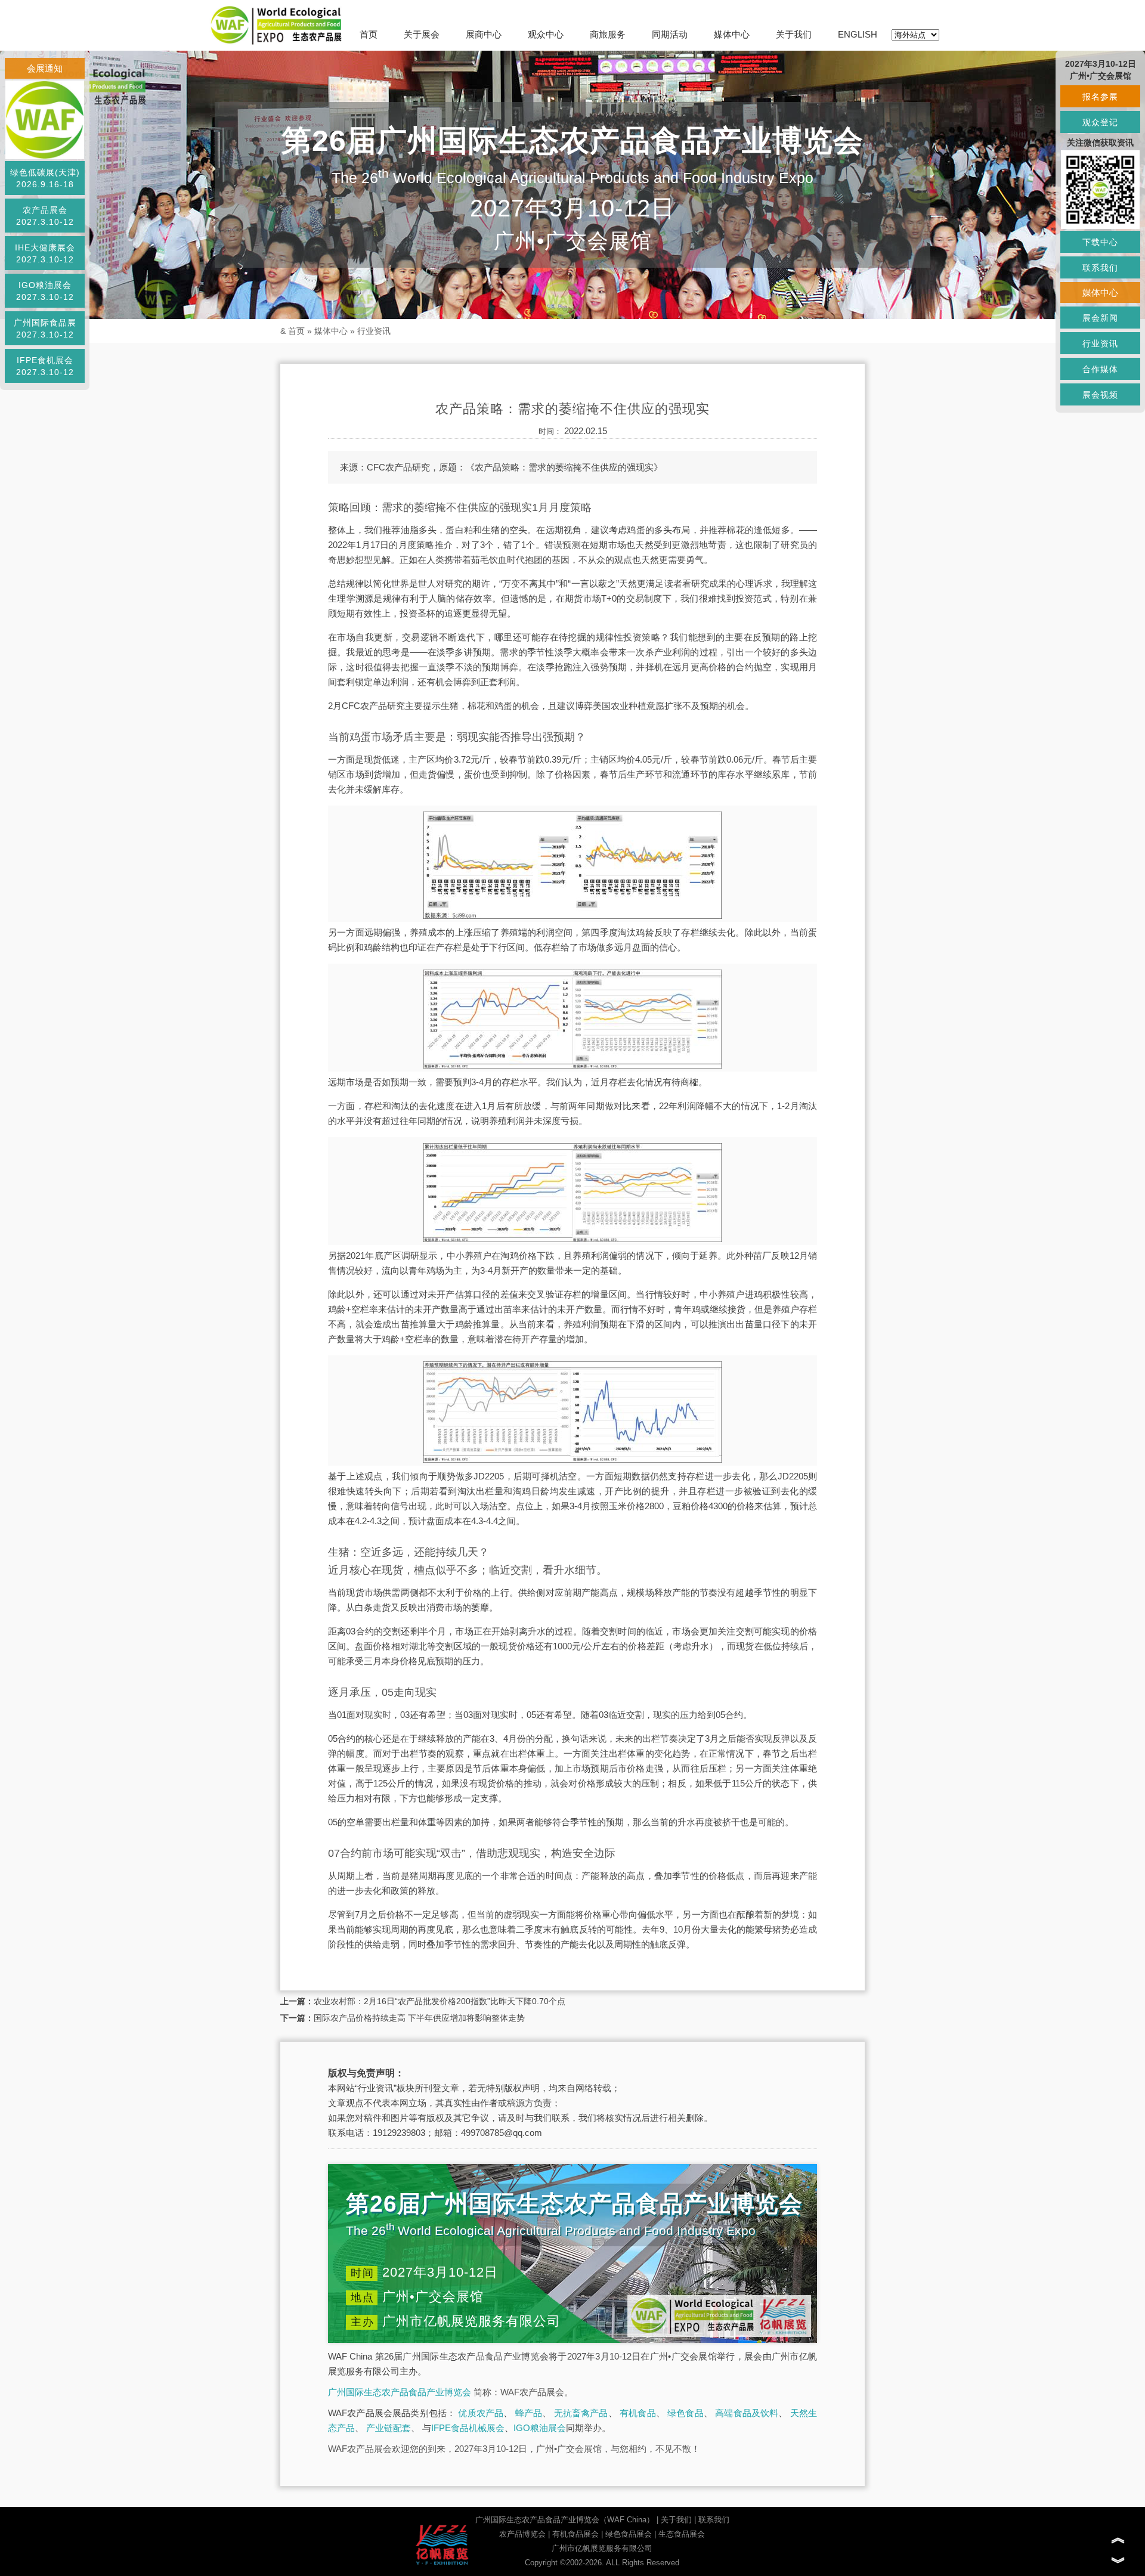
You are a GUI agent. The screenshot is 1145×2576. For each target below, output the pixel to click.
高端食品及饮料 (747, 2413)
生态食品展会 (682, 2534)
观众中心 (546, 34)
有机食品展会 (575, 2534)
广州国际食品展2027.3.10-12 (45, 329)
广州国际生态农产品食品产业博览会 (400, 2392)
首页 (369, 34)
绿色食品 (686, 2413)
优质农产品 (481, 2413)
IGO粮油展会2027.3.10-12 (45, 291)
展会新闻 (1100, 318)
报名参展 (1100, 97)
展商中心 (484, 34)
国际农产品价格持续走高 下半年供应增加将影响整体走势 (419, 2018)
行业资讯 (374, 331)
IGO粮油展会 (540, 2428)
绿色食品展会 (629, 2534)
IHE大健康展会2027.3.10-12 (45, 253)
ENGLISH (858, 34)
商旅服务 (608, 34)
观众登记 (1100, 122)
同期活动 (670, 34)
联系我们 (714, 2520)
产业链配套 (389, 2428)
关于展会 (422, 34)
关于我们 (794, 34)
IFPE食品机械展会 (468, 2428)
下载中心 (1100, 242)
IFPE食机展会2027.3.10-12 (45, 366)
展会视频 (1100, 395)
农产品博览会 (522, 2534)
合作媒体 (1100, 369)
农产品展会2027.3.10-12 (45, 216)
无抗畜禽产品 (581, 2413)
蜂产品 (529, 2413)
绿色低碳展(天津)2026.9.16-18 (45, 178)
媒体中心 (732, 34)
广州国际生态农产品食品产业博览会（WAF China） (565, 2520)
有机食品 (638, 2413)
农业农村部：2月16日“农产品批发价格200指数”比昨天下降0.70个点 (440, 2001)
